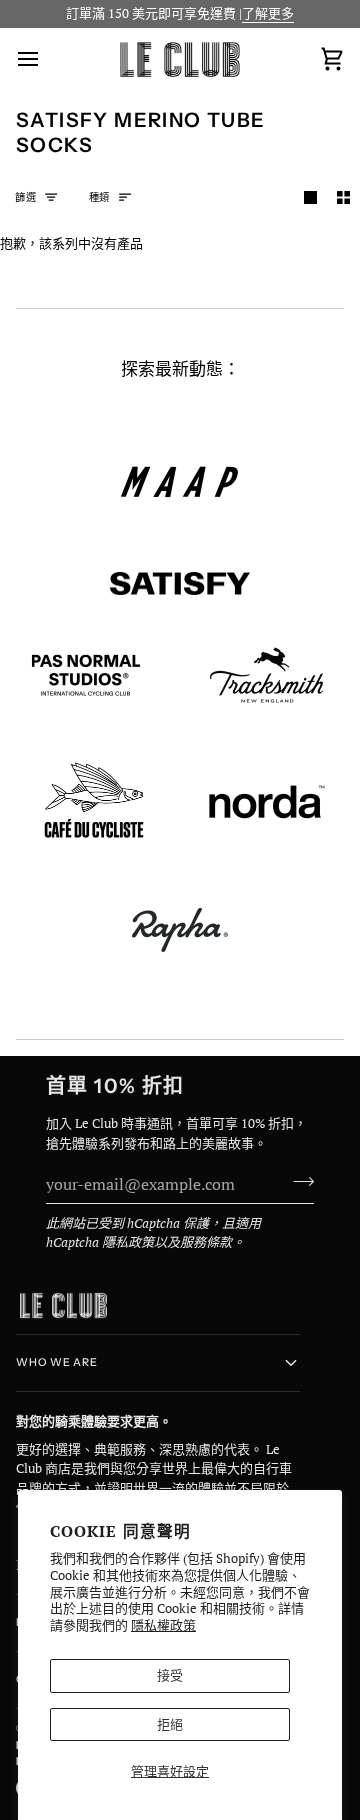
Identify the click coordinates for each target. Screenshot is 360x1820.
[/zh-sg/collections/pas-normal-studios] (86, 675)
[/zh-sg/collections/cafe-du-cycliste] (94, 802)
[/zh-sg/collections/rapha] (180, 930)
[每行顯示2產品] (343, 197)
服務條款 (206, 1242)
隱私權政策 (163, 1625)
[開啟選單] (46, 59)
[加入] (297, 1181)
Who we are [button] (57, 1362)
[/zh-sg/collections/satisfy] (180, 584)
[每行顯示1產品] (310, 197)
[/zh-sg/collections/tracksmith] (266, 675)
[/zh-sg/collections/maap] (180, 482)
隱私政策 (128, 1242)
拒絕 (170, 1724)
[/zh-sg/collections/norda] (267, 802)
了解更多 (268, 13)
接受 (170, 1675)
